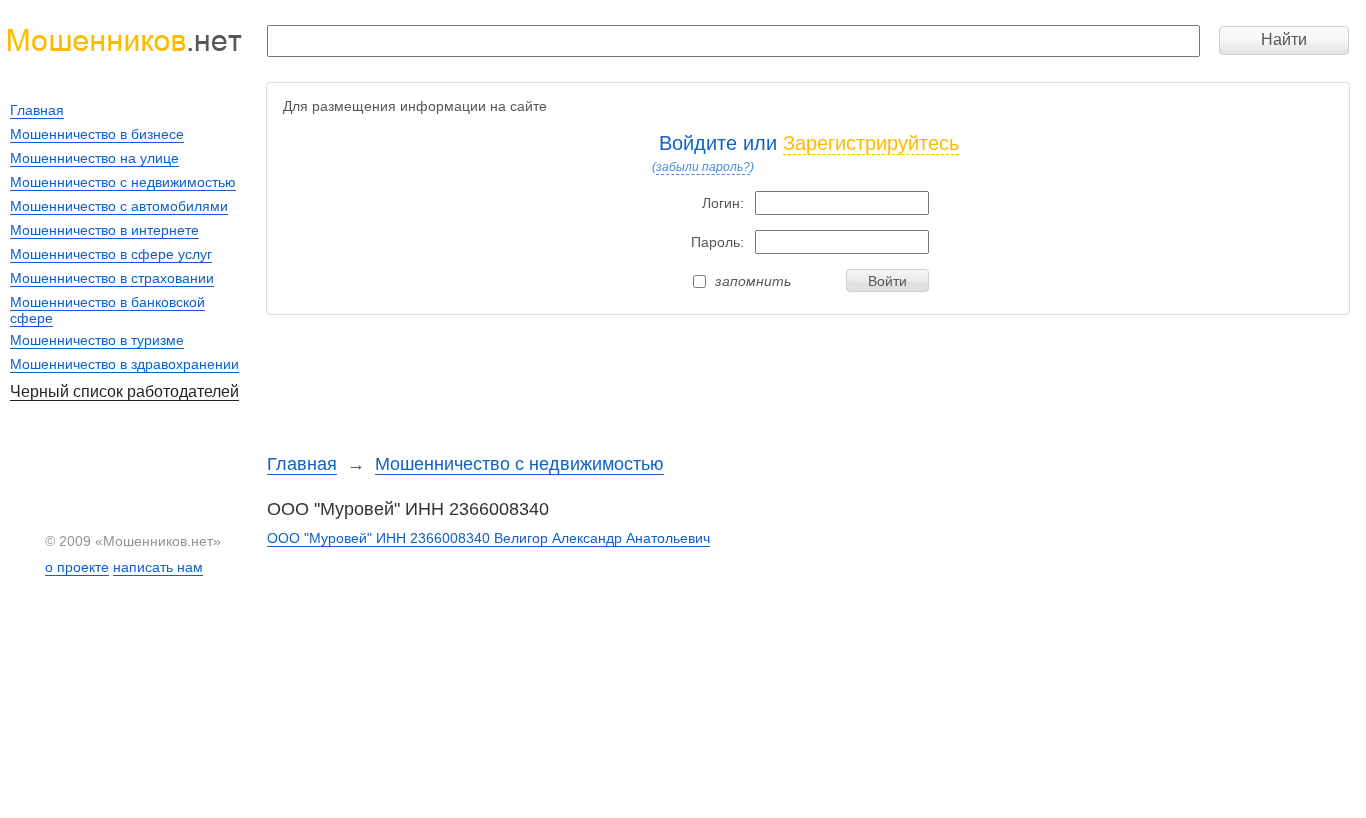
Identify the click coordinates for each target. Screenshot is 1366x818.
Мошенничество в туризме (97, 340)
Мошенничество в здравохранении (124, 364)
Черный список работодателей (124, 391)
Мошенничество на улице (94, 158)
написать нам (158, 567)
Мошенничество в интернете (104, 230)
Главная (302, 464)
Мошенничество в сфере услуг (111, 254)
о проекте (77, 567)
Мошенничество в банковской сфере (107, 310)
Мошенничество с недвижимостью (519, 464)
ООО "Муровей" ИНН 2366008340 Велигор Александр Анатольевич (488, 538)
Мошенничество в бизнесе (97, 134)
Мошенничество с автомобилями (119, 206)
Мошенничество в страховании (112, 278)
